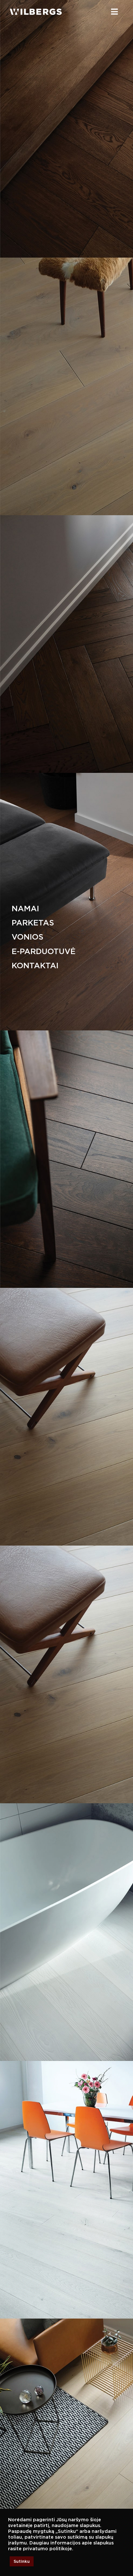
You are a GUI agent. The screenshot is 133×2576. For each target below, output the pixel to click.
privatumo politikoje (47, 2549)
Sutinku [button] (22, 2561)
